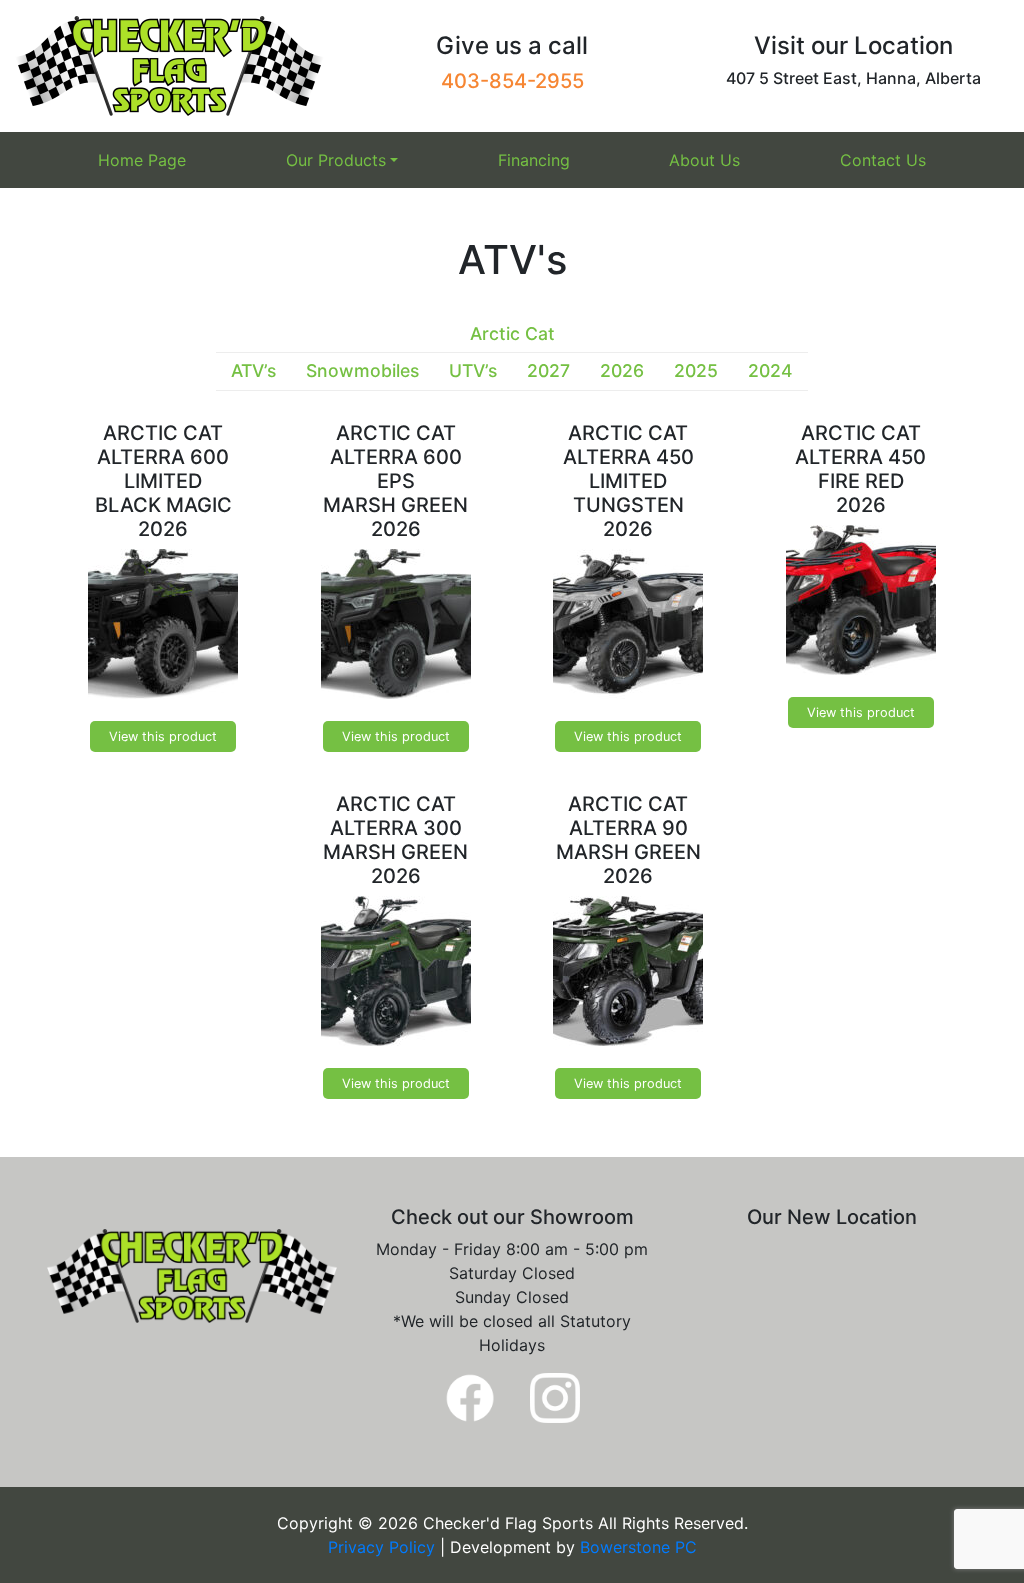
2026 (622, 370)
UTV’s (473, 370)
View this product (163, 736)
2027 (548, 370)
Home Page (142, 160)
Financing (534, 160)
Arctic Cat (512, 333)
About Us (704, 160)
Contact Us (883, 160)
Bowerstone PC (638, 1547)
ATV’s (253, 370)
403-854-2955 (512, 81)
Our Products (336, 160)
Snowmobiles (362, 370)
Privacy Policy (384, 1547)
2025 (696, 370)
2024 (770, 370)
